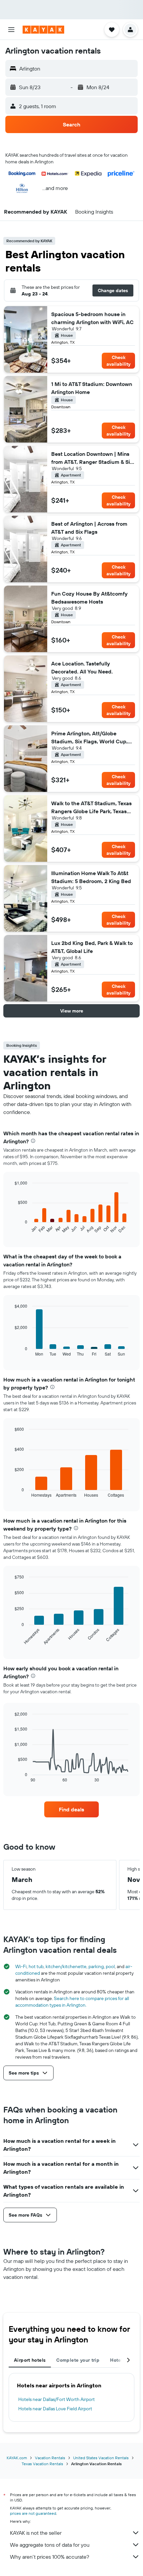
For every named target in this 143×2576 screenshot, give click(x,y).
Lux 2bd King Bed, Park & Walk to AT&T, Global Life (92, 947)
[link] (71, 1809)
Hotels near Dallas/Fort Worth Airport (57, 2399)
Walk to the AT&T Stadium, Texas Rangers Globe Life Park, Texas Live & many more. (91, 808)
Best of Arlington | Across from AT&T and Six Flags (89, 528)
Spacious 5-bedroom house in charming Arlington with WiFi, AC (92, 318)
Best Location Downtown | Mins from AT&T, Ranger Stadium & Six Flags (92, 458)
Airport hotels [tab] (30, 2360)
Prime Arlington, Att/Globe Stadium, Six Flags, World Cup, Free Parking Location (89, 738)
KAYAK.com (17, 2458)
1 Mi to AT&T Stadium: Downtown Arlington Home (92, 388)
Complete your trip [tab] (78, 2360)
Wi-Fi (21, 1966)
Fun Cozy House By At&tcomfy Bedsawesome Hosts (89, 598)
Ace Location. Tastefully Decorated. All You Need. (82, 667)
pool (110, 1966)
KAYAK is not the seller (36, 2533)
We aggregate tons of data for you (50, 2545)
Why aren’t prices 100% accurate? (50, 2557)
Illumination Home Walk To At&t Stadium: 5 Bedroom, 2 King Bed (91, 877)
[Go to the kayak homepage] (43, 30)
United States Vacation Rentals (101, 2458)
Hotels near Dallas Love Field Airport (55, 2409)
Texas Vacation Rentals (42, 2464)
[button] (11, 30)
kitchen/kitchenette (66, 1966)
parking (96, 1966)
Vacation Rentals (50, 2458)
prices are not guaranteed (33, 2513)
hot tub (36, 1966)
